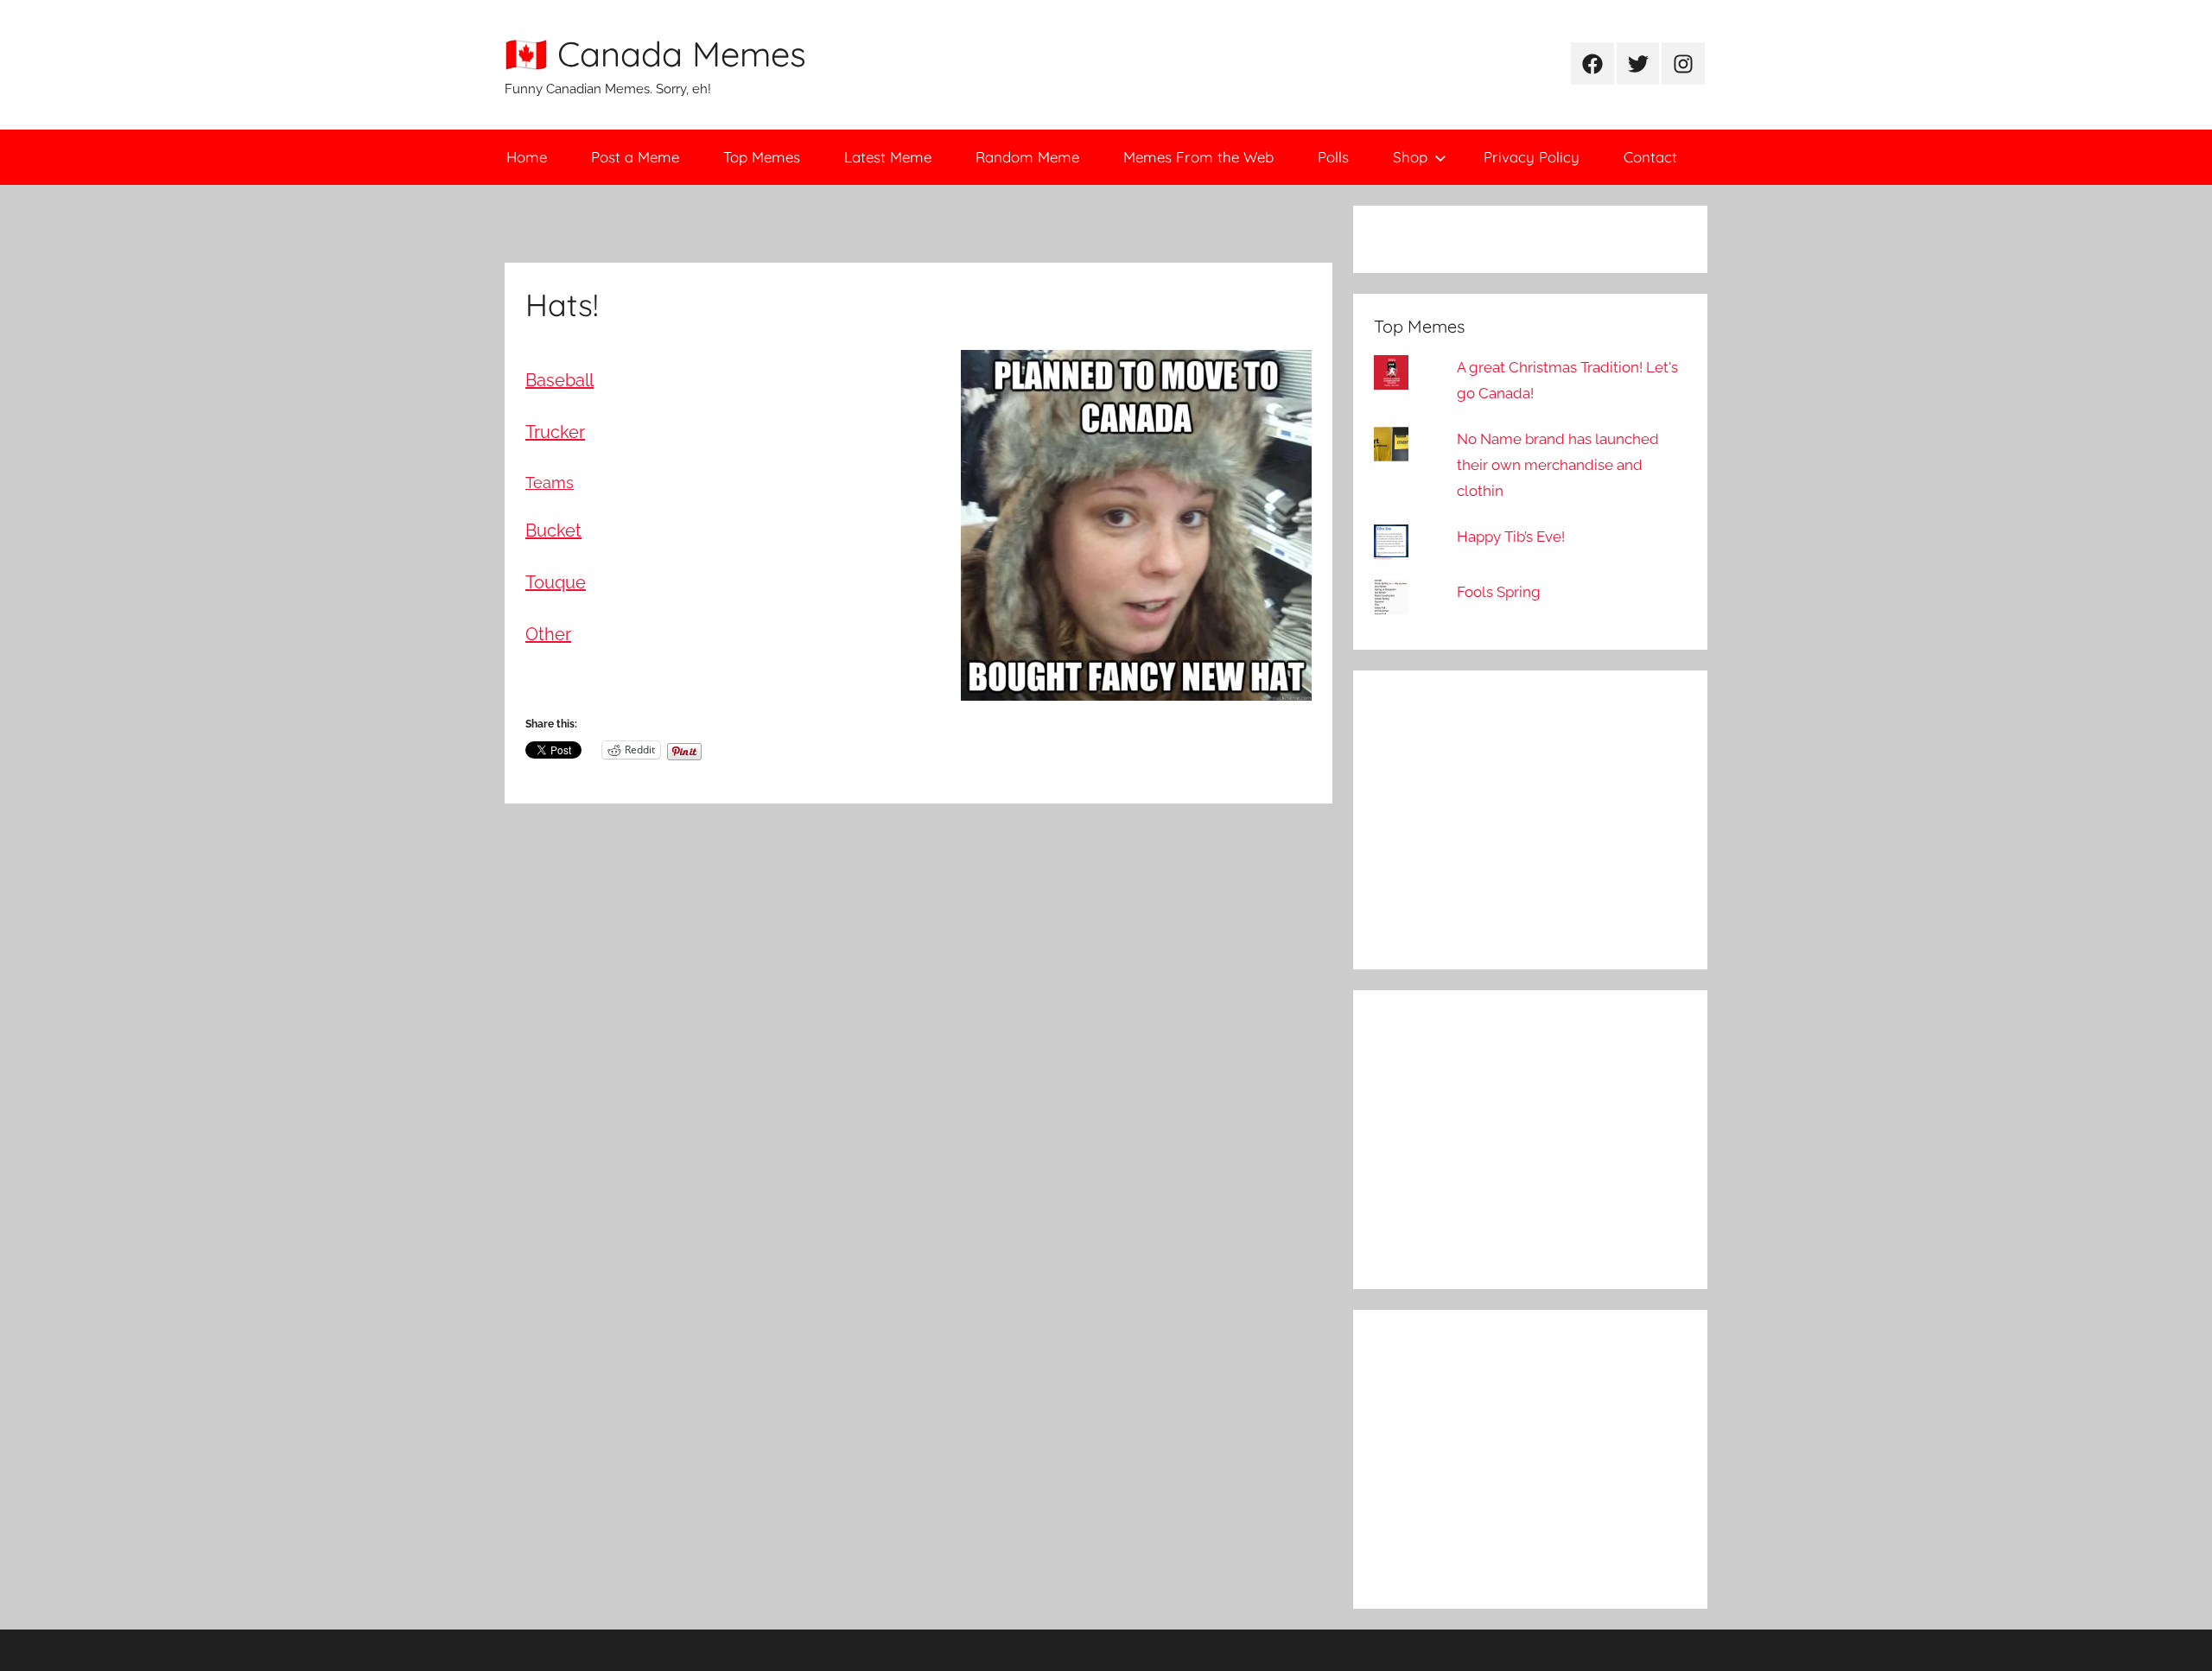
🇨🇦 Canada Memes (655, 54)
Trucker (555, 432)
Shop (1410, 157)
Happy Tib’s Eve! (1511, 537)
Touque (556, 582)
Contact (1650, 157)
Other (548, 634)
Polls (1333, 157)
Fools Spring (1499, 592)
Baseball (559, 380)
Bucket (553, 531)
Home (527, 157)
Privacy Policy (1532, 157)
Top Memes (762, 157)
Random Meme (1027, 157)
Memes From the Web (1198, 157)
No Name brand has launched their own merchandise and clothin (1558, 465)
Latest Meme (888, 157)
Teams (550, 483)
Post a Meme (635, 157)
